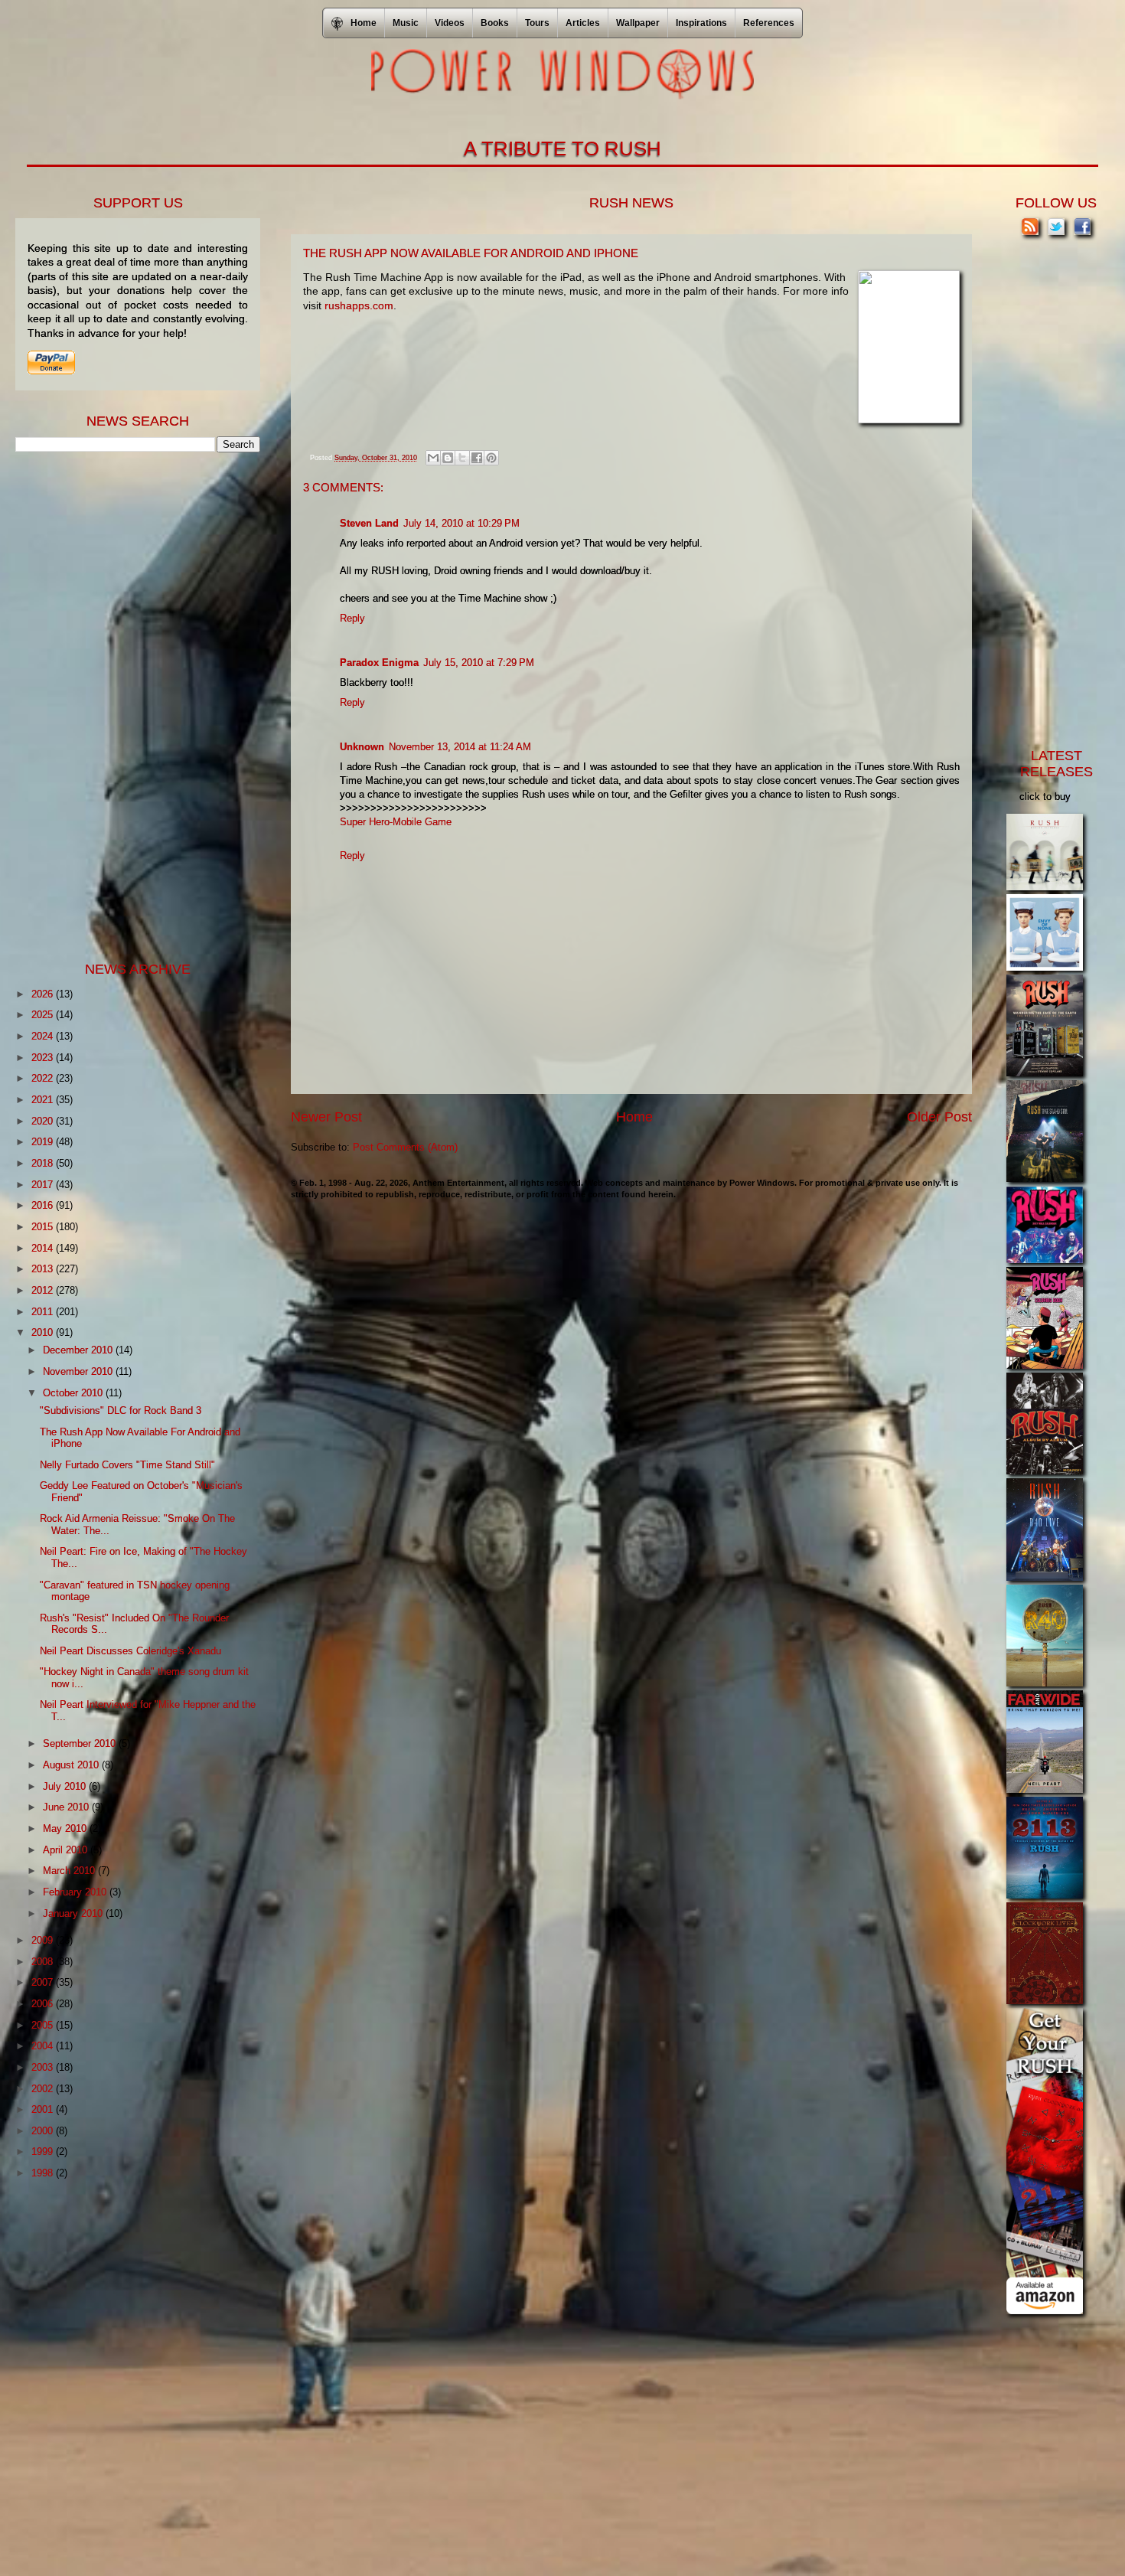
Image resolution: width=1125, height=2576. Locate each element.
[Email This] (433, 458)
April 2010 (67, 1850)
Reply (352, 618)
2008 (44, 1962)
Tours (537, 23)
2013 (44, 1269)
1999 (44, 2152)
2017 (44, 1185)
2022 (44, 1078)
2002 (44, 2089)
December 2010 (79, 1350)
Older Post (939, 1117)
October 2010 (74, 1393)
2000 (44, 2131)
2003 (44, 2067)
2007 (44, 1982)
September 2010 (81, 1743)
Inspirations (701, 23)
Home (634, 1117)
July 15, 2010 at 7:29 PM (479, 663)
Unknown (362, 747)
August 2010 (72, 1765)
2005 (44, 2025)
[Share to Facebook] (477, 458)
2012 (44, 1290)
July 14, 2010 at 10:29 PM (461, 523)
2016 (44, 1205)
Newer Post (326, 1117)
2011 (44, 1312)
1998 (44, 2173)
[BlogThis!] (448, 458)
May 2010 (66, 1828)
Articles (583, 23)
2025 (44, 1015)
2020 (44, 1121)
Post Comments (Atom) (405, 1147)
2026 (44, 994)
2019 (44, 1142)
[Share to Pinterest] (491, 458)
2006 (44, 2004)
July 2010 (66, 1786)
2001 (44, 2109)
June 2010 (67, 1807)
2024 (44, 1036)
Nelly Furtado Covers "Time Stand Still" (127, 1465)
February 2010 (76, 1892)
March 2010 (70, 1871)
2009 (44, 1940)
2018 (44, 1163)
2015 (44, 1227)
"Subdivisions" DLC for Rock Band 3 (121, 1410)
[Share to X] (462, 458)
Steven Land (369, 523)
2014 (44, 1248)
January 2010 (74, 1913)
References (769, 23)
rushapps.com (359, 305)
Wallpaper (638, 23)
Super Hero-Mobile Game (396, 822)
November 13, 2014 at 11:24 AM (460, 747)
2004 (44, 2046)
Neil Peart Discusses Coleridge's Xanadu (130, 1651)
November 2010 (79, 1371)
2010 (44, 1332)
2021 (44, 1100)
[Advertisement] (130, 705)
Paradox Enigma (379, 663)
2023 (44, 1058)
